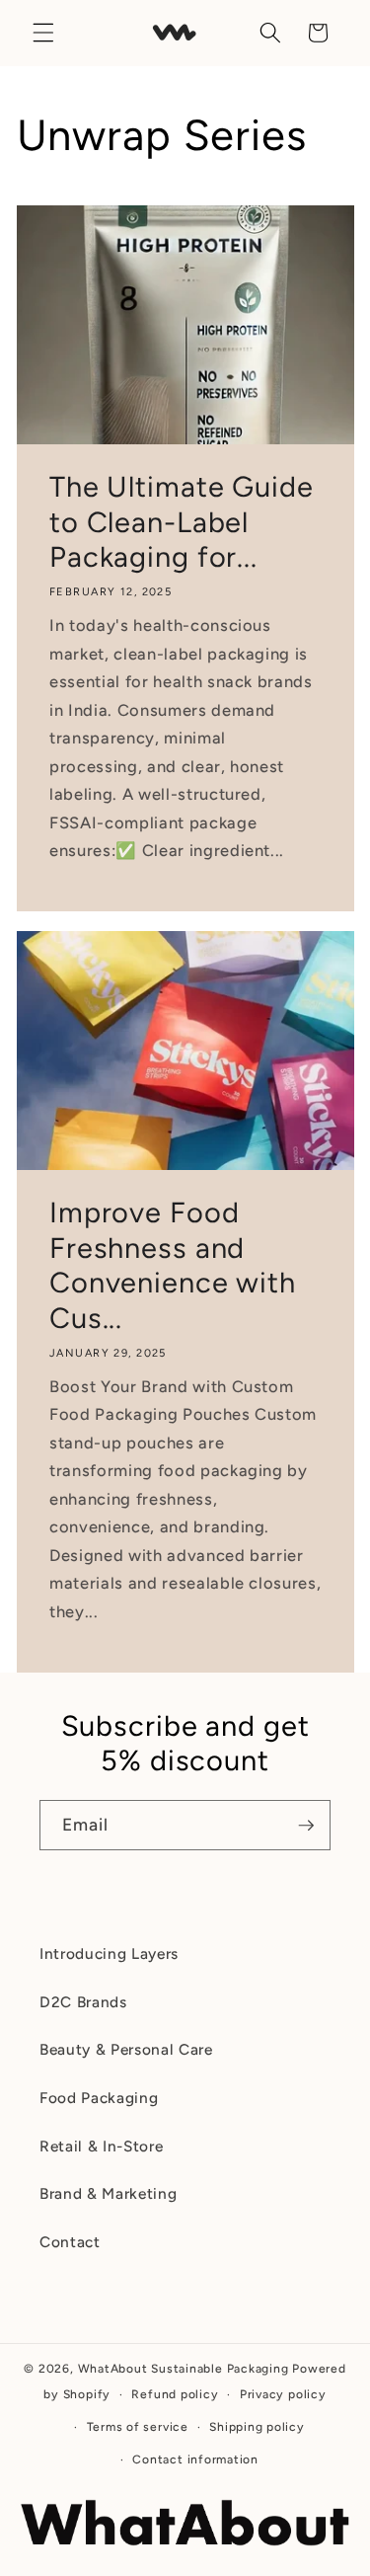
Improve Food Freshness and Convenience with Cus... (173, 1265)
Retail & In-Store (101, 2146)
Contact (70, 2242)
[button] (43, 33)
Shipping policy (257, 2427)
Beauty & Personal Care (126, 2049)
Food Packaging (99, 2098)
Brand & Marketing (108, 2193)
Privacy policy (283, 2394)
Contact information (195, 2459)
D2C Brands (83, 2002)
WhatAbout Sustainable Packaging (184, 2369)
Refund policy (175, 2394)
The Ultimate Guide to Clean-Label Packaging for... (182, 521)
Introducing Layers (109, 1953)
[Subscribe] (306, 1826)
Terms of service (138, 2427)
